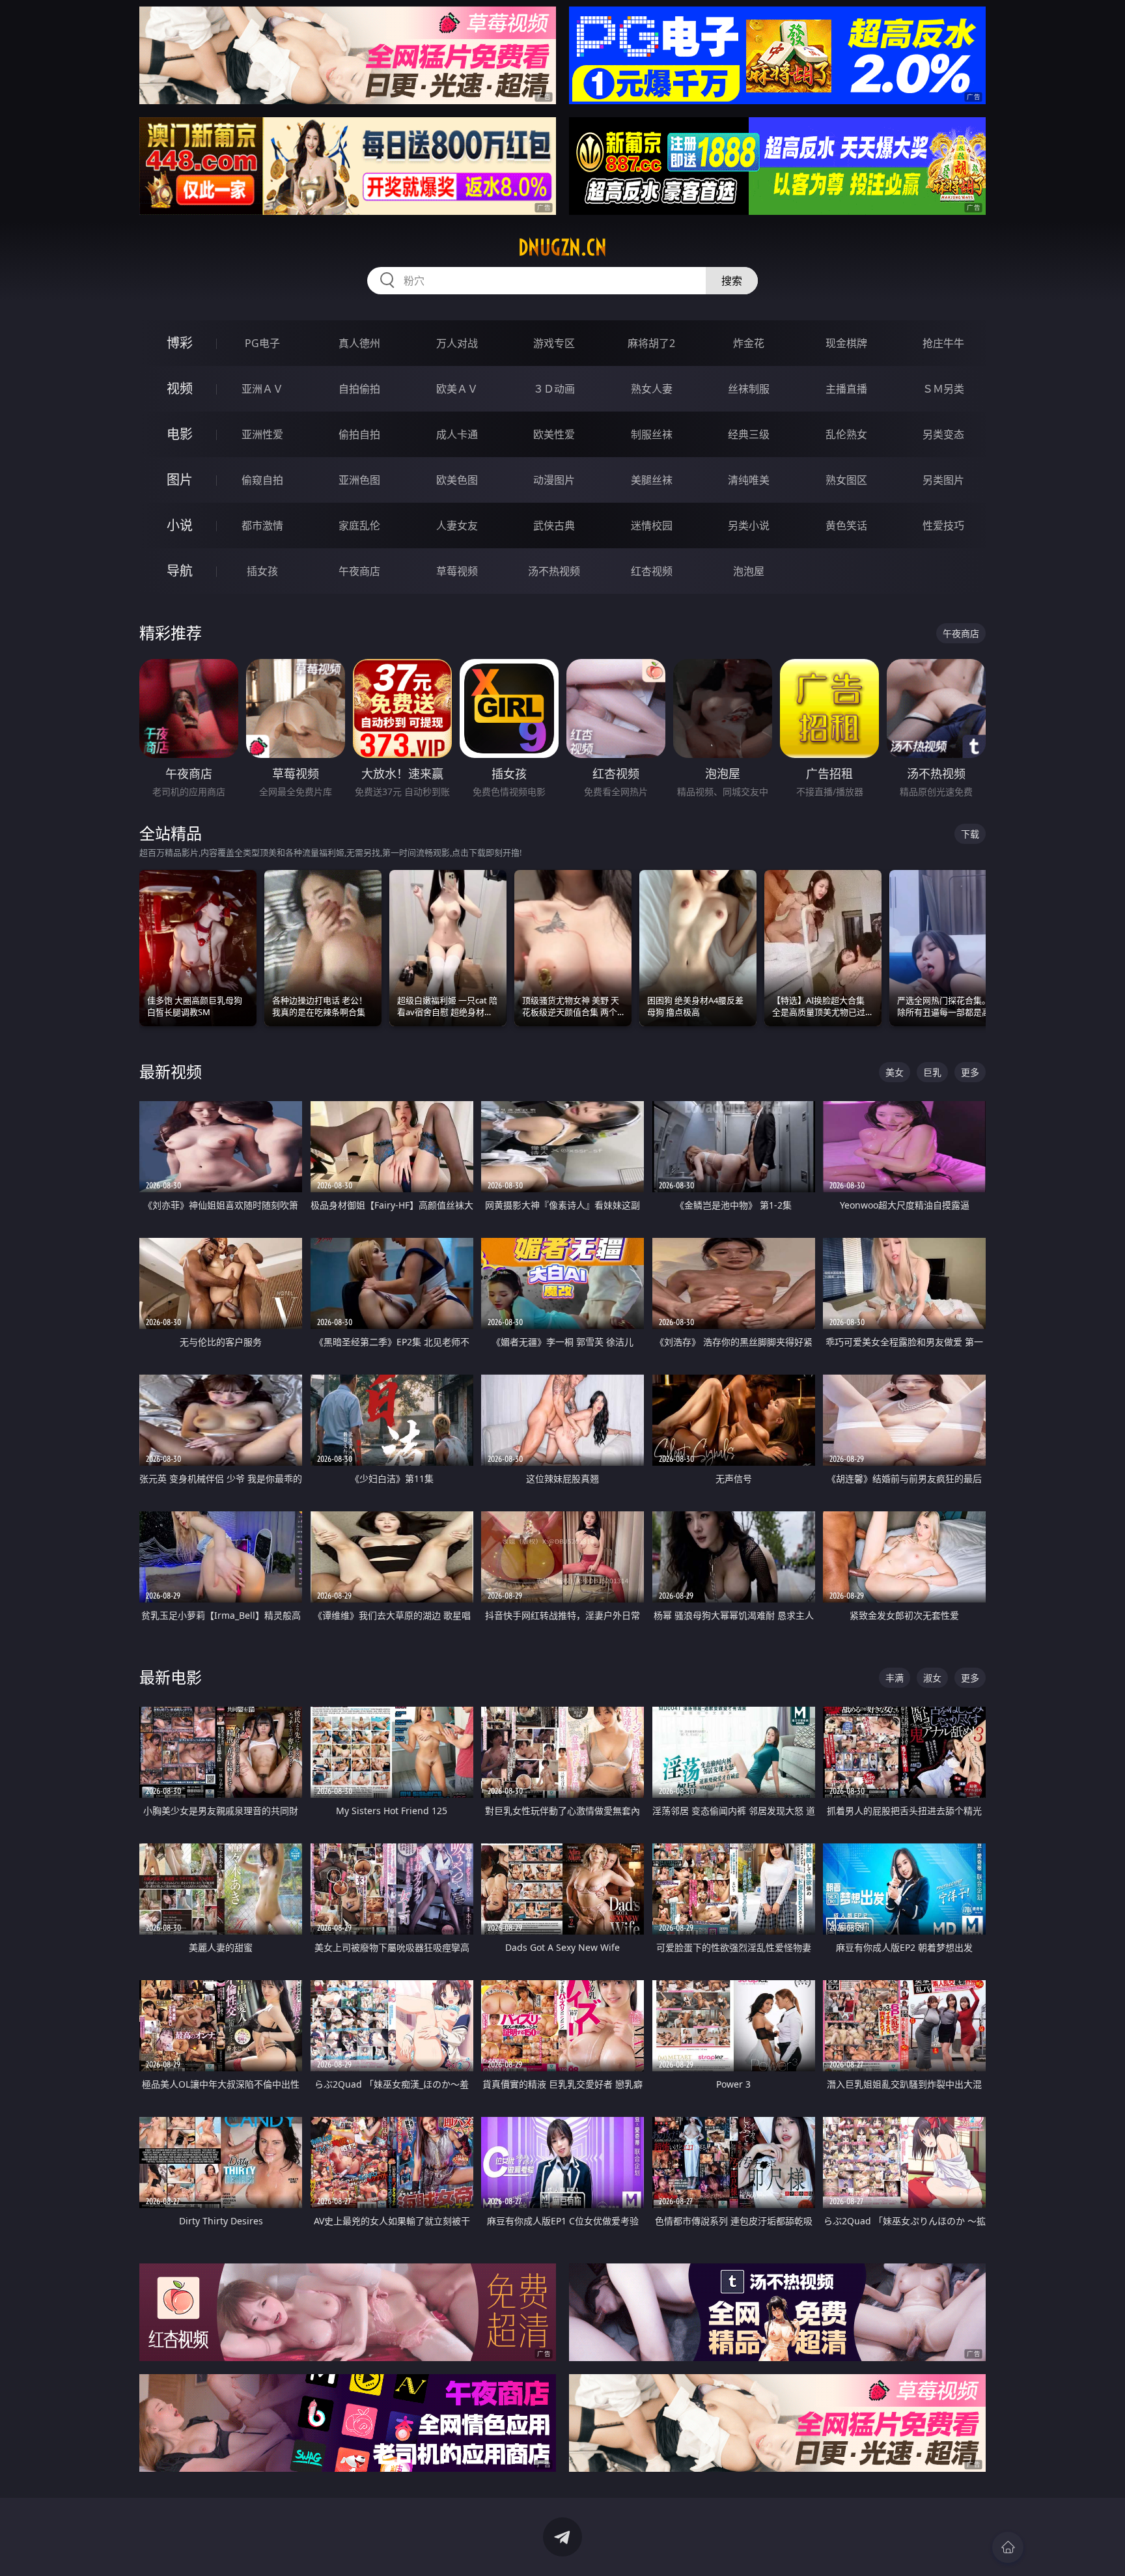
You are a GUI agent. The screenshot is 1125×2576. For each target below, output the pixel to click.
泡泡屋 (749, 571)
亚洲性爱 (262, 434)
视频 (180, 388)
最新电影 (171, 1677)
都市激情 (262, 525)
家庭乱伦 (359, 525)
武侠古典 (554, 525)
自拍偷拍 (359, 389)
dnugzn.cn (562, 247)
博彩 (180, 343)
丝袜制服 (749, 389)
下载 (970, 834)
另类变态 (943, 434)
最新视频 (171, 1071)
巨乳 (932, 1072)
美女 (895, 1072)
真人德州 (359, 343)
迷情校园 (652, 525)
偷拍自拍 (359, 434)
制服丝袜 (652, 434)
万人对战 (457, 343)
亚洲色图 (359, 480)
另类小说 (749, 525)
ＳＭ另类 (943, 389)
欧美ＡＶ (457, 389)
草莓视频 (457, 571)
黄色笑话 (846, 525)
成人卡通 (457, 434)
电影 (180, 434)
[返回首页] (1008, 2547)
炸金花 (749, 343)
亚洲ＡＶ (262, 389)
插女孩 (262, 571)
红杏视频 (652, 571)
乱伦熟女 (846, 434)
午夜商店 (359, 571)
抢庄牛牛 (943, 343)
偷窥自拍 (262, 480)
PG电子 (262, 343)
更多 (970, 1072)
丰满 (895, 1678)
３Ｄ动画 (554, 389)
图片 (180, 480)
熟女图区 (846, 480)
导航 (180, 571)
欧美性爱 (554, 434)
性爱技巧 (943, 525)
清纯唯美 (749, 480)
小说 (180, 525)
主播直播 (846, 389)
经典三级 (749, 434)
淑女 (932, 1678)
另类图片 (943, 480)
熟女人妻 (652, 389)
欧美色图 (457, 480)
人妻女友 (457, 525)
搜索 (732, 281)
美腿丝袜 (652, 480)
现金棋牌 (846, 343)
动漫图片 (554, 480)
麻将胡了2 (651, 343)
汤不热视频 (554, 571)
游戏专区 (554, 343)
